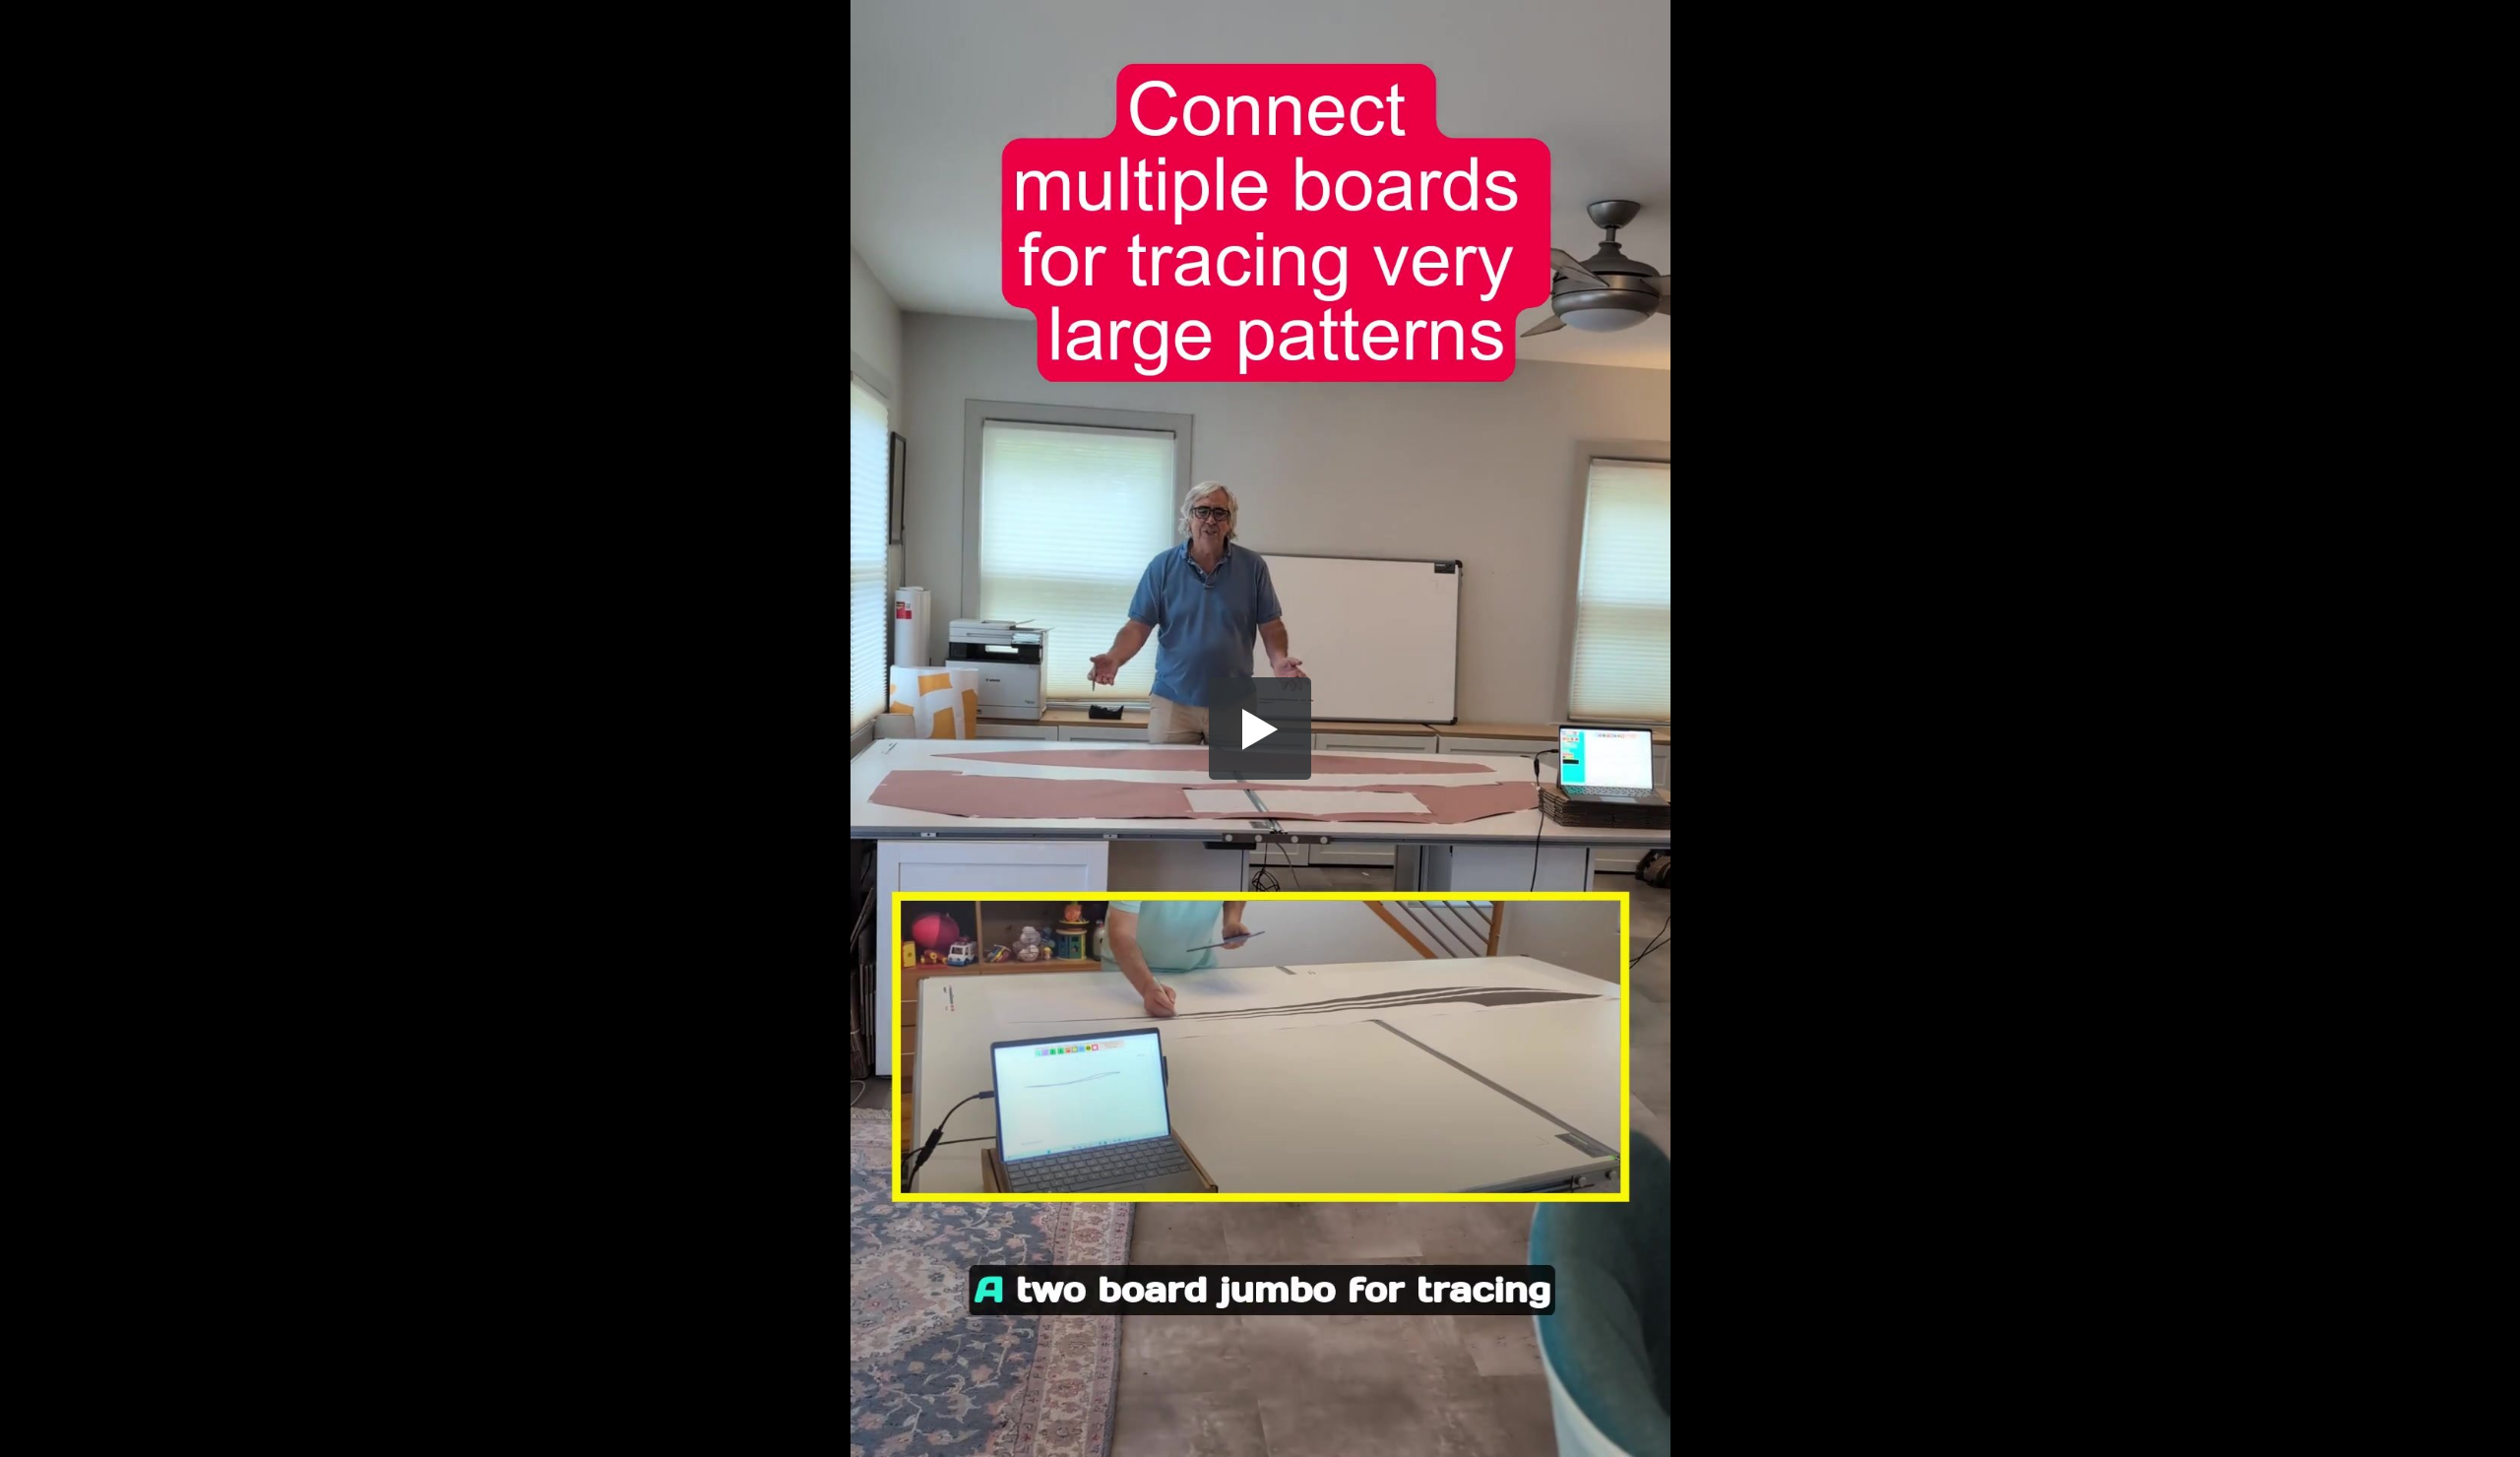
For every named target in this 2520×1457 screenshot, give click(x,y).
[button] (1260, 728)
